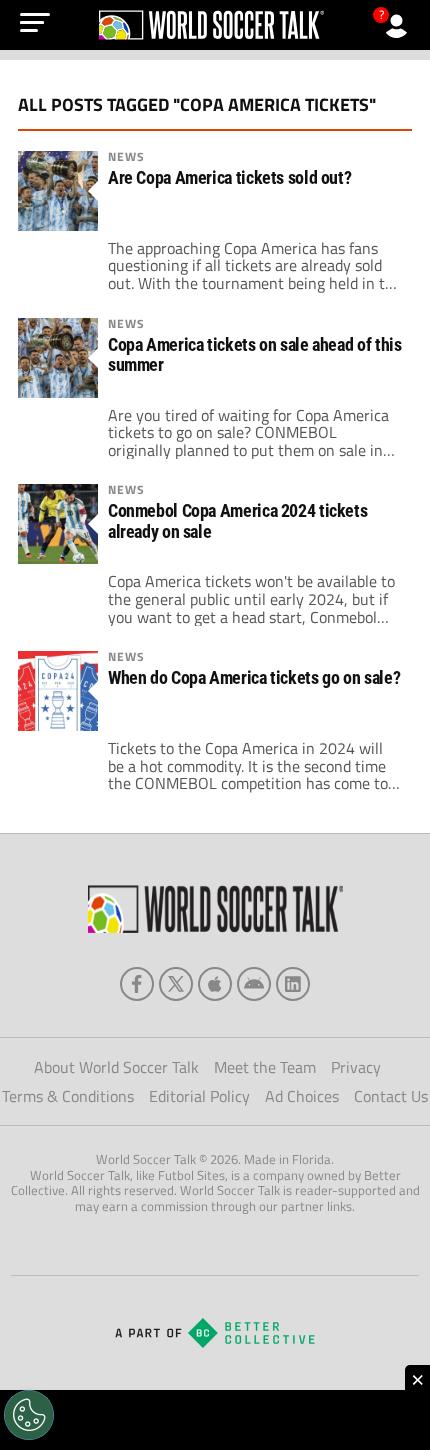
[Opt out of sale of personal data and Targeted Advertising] (29, 1415)
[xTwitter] (176, 984)
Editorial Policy (199, 1096)
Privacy (356, 1067)
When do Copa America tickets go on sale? (254, 678)
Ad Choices (302, 1096)
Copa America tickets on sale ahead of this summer (255, 355)
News (126, 157)
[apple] (215, 984)
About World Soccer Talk (116, 1067)
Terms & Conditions (68, 1096)
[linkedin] (293, 984)
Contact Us (391, 1096)
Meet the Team (265, 1067)
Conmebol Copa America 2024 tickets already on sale (238, 521)
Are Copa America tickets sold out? (230, 178)
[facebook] (137, 984)
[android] (254, 984)
